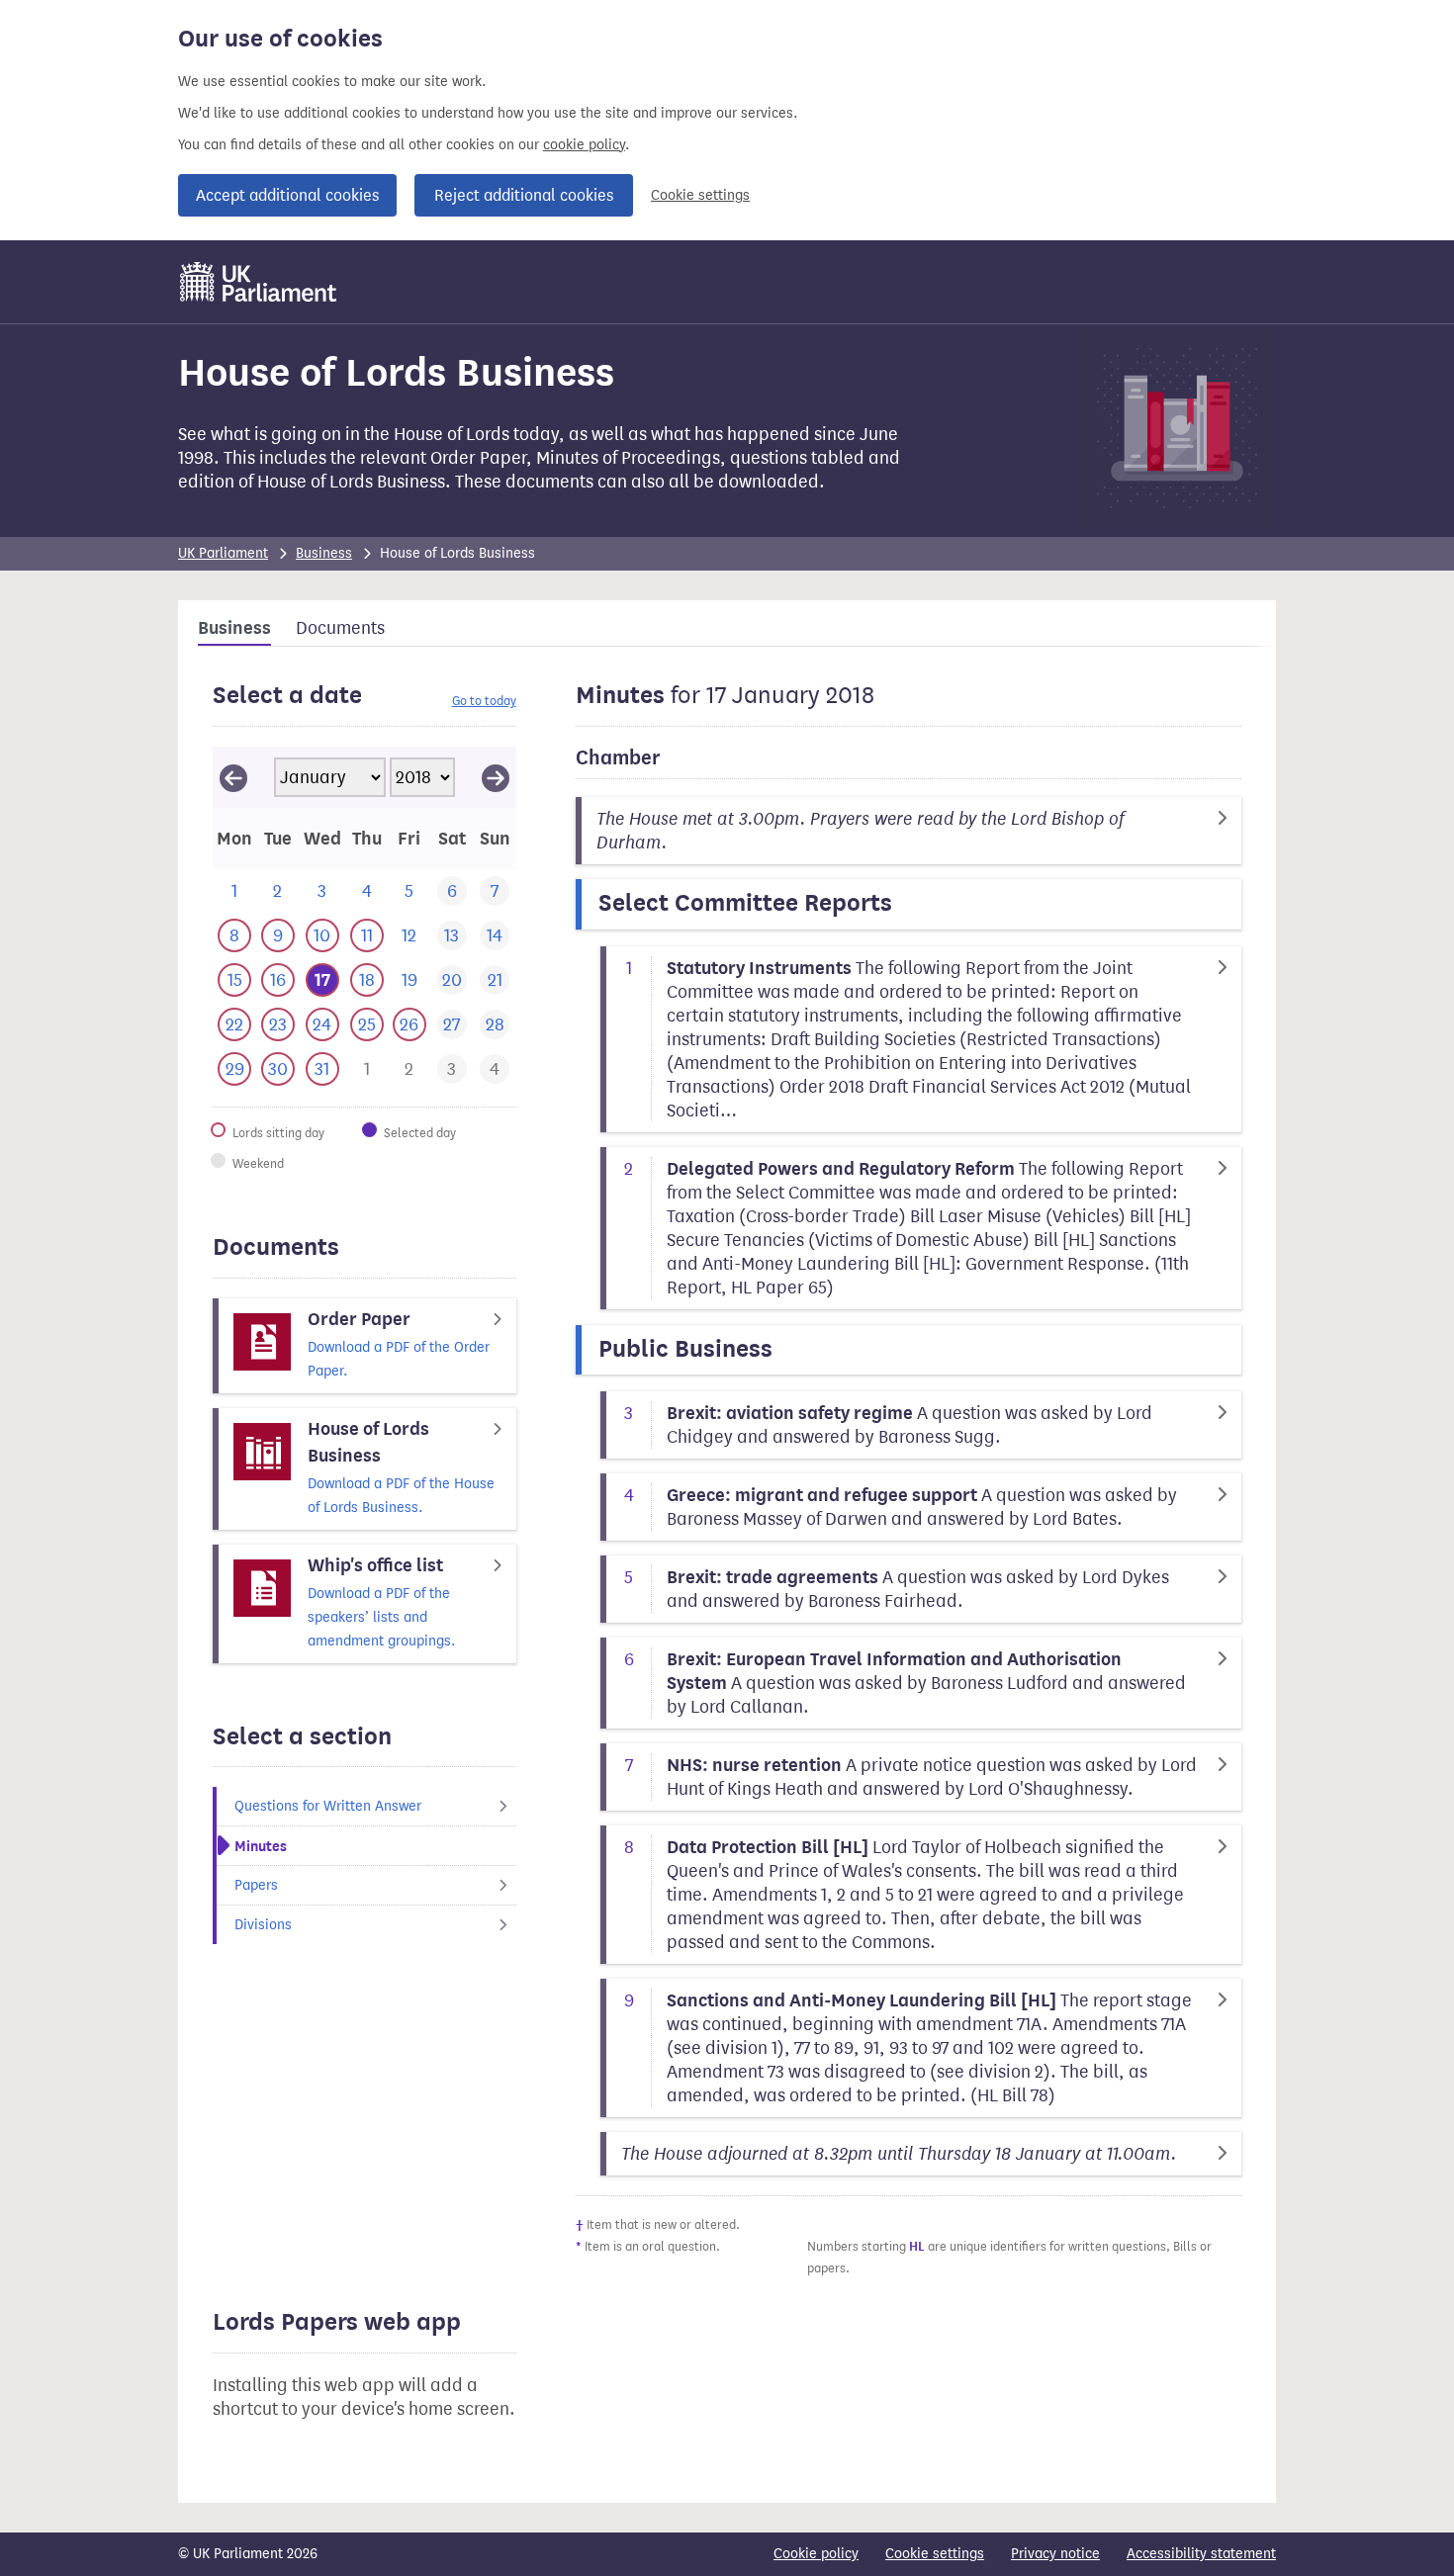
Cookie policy (816, 2554)
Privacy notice (1055, 2554)
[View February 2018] (496, 777)
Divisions (263, 1925)
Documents (340, 628)
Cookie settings (700, 195)
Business (324, 553)
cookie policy (584, 145)
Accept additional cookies (287, 195)
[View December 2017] (233, 777)
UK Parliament (223, 553)
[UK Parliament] (259, 282)
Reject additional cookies (524, 195)
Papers (256, 1885)
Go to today (484, 701)
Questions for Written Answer (328, 1806)
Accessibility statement (1201, 2554)
